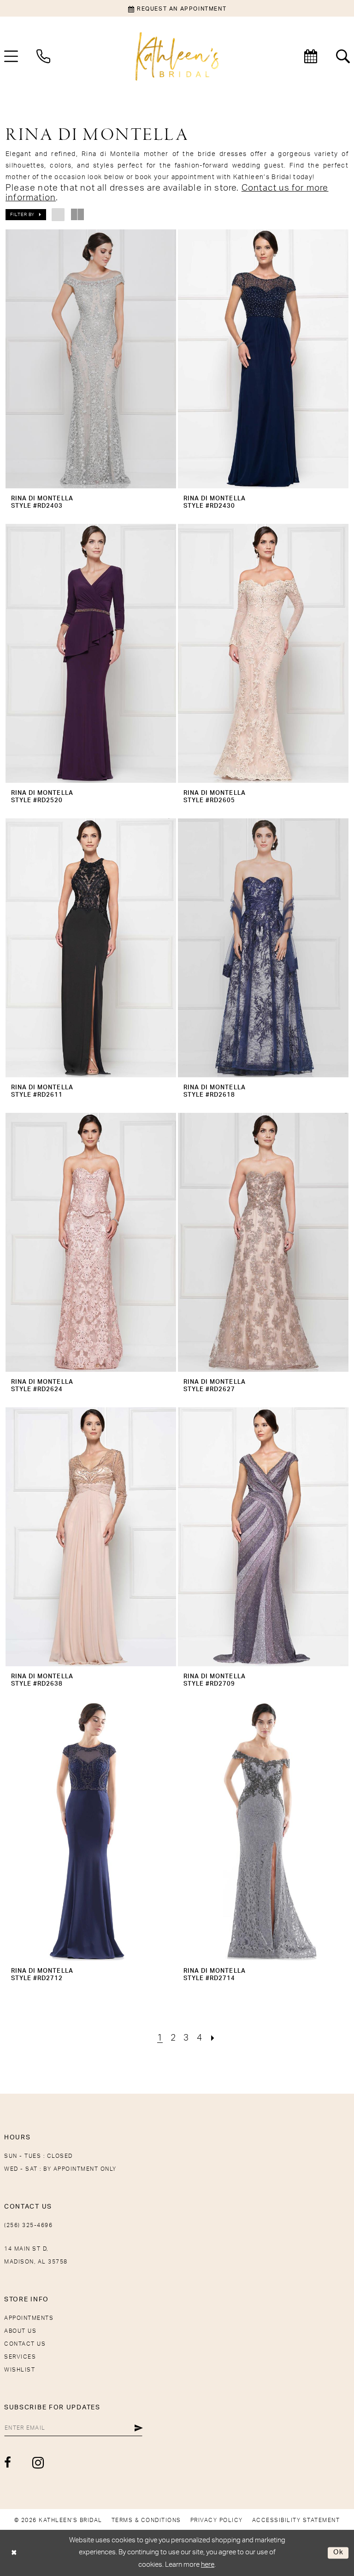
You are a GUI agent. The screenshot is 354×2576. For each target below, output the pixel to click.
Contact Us (25, 2344)
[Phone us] (43, 56)
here (208, 2565)
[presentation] (91, 359)
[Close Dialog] (14, 2553)
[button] (26, 215)
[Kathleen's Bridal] (177, 57)
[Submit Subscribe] (139, 2428)
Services (20, 2357)
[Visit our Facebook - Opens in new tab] (8, 2462)
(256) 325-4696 (28, 2225)
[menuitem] (43, 56)
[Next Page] (213, 2038)
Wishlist (20, 2370)
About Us (20, 2331)
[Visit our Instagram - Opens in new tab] (38, 2463)
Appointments (29, 2318)
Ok (339, 2553)
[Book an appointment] (311, 56)
